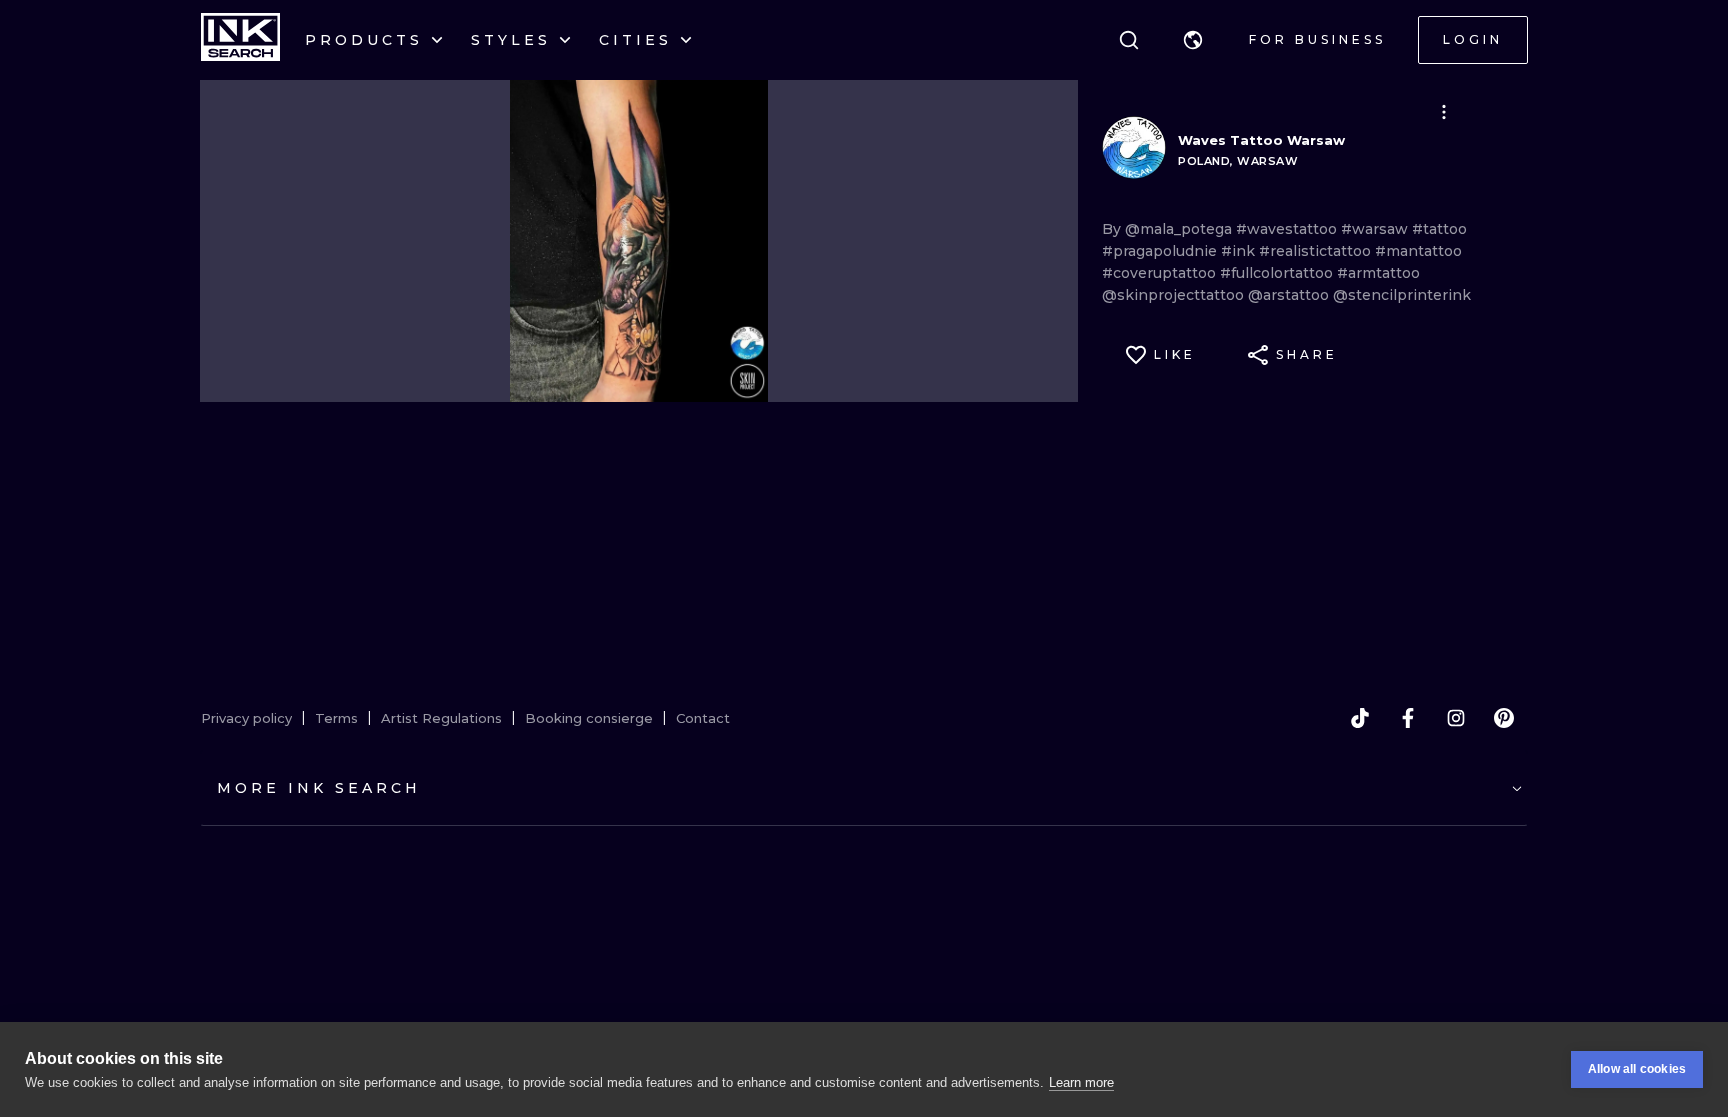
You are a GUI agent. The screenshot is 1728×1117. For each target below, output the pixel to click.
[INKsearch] (240, 40)
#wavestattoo (1288, 229)
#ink (1240, 251)
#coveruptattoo (1161, 273)
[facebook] (1408, 718)
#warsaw (1376, 229)
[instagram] (1456, 718)
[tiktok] (1360, 718)
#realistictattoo (1317, 251)
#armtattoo (1378, 273)
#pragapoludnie (1161, 251)
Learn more (1081, 1082)
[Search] (1129, 40)
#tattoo (1439, 229)
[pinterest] (1504, 718)
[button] (1193, 40)
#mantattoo (1418, 251)
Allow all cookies (1637, 1069)
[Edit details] (1444, 112)
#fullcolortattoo (1278, 273)
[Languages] (1193, 40)
